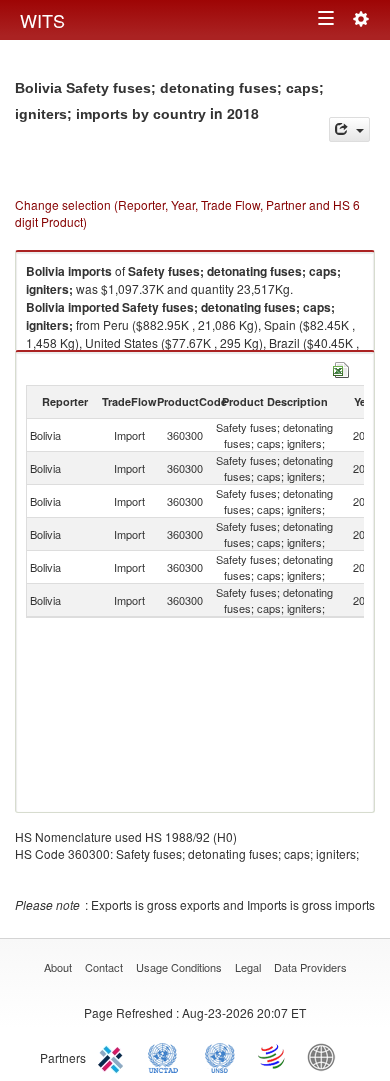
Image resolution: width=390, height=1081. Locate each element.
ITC (114, 1056)
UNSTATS (220, 1056)
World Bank (326, 1056)
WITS (42, 20)
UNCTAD (167, 1056)
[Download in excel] (341, 367)
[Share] (349, 129)
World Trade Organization (273, 1056)
